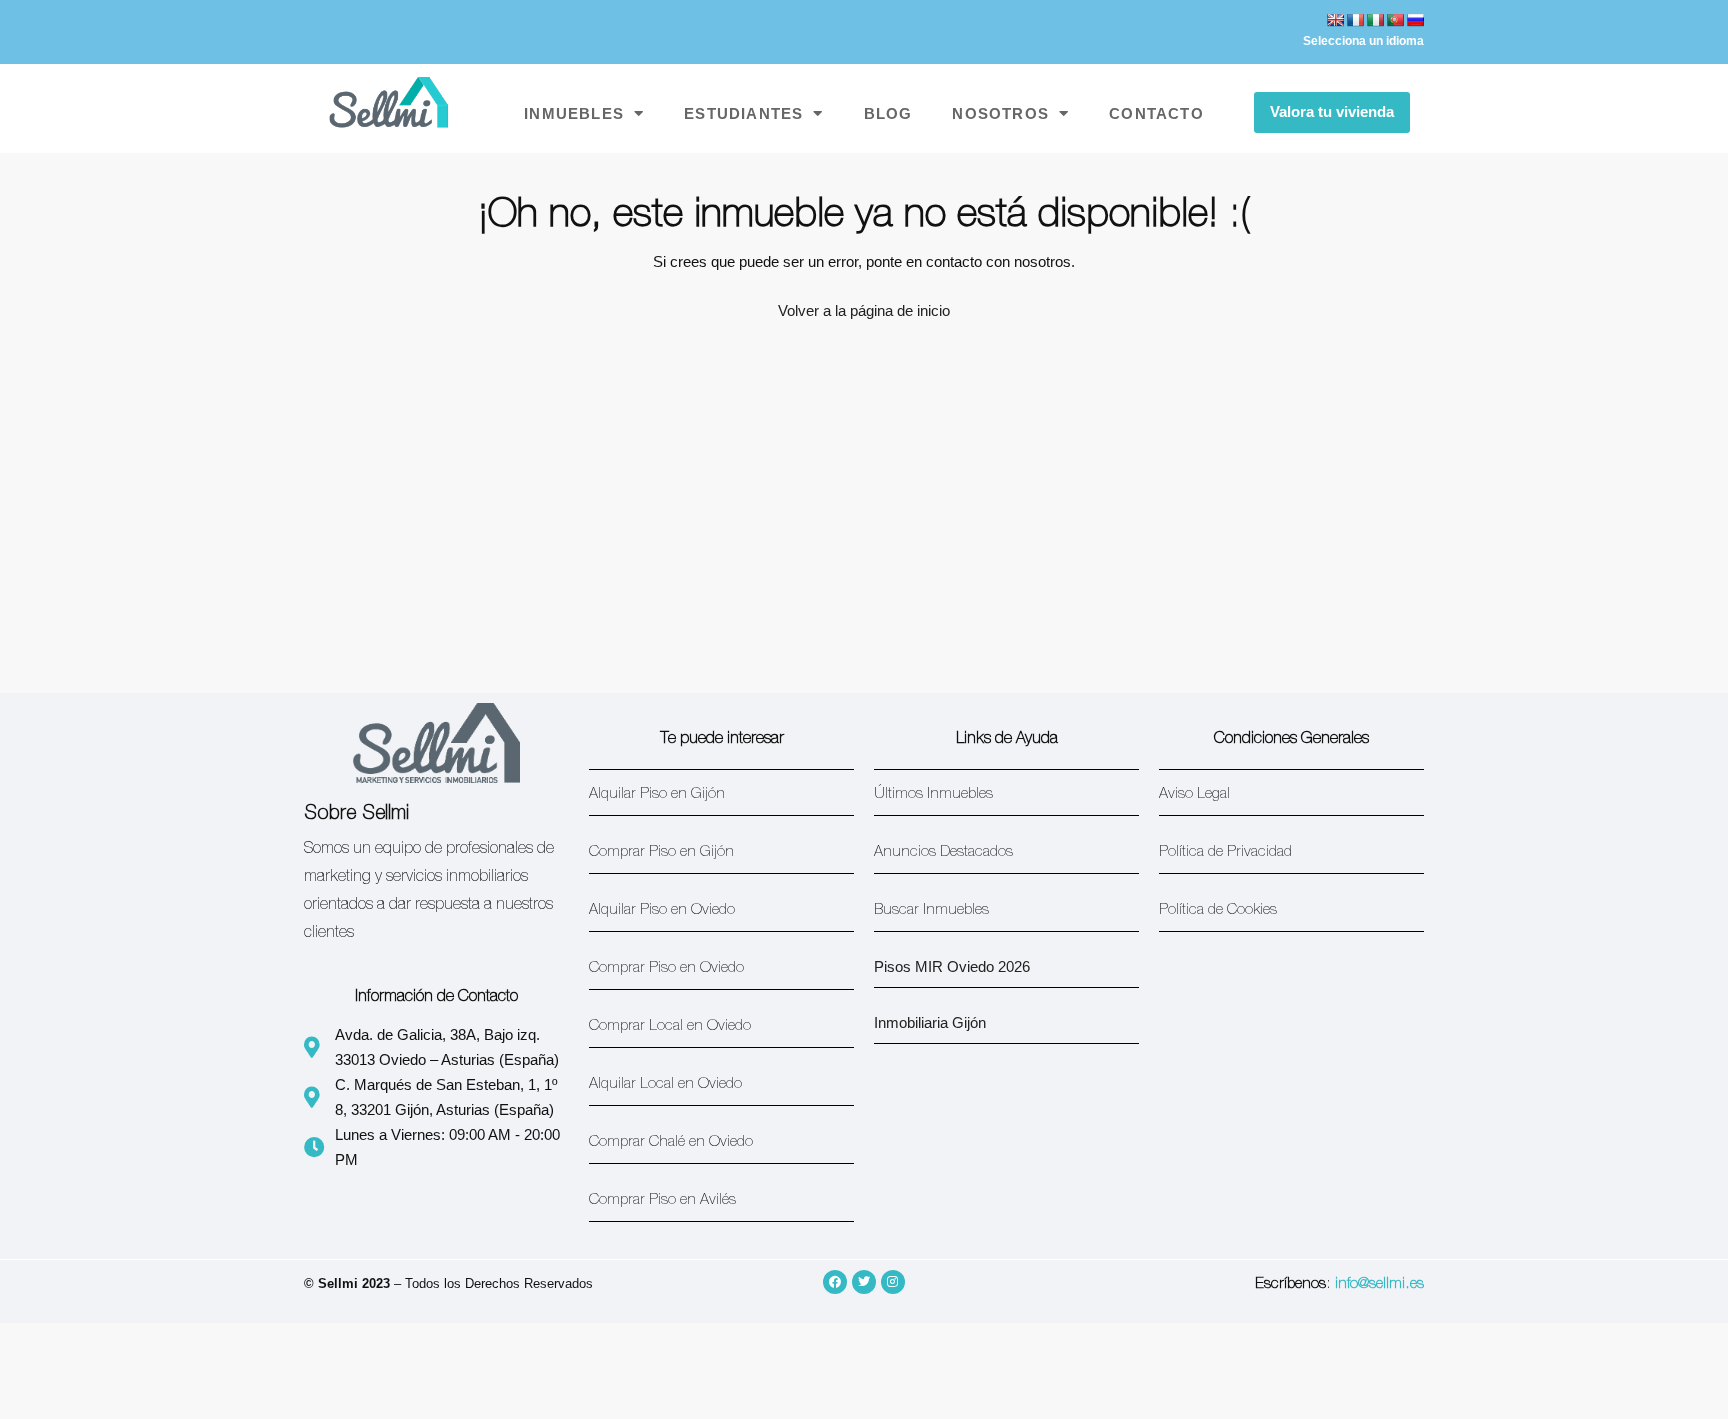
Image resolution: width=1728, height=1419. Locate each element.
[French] (1355, 20)
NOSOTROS (1000, 113)
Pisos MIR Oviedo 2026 (952, 966)
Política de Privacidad (1225, 852)
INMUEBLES (574, 113)
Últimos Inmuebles (933, 794)
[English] (1335, 20)
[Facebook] (835, 1282)
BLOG (888, 113)
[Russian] (1415, 20)
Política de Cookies (1218, 910)
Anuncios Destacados (943, 852)
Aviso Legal (1194, 794)
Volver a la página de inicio (864, 310)
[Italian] (1375, 20)
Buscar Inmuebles (931, 910)
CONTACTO (1156, 113)
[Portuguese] (1395, 20)
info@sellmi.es (1379, 1284)
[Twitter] (864, 1282)
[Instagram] (893, 1282)
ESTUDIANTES (743, 113)
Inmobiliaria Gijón (930, 1022)
